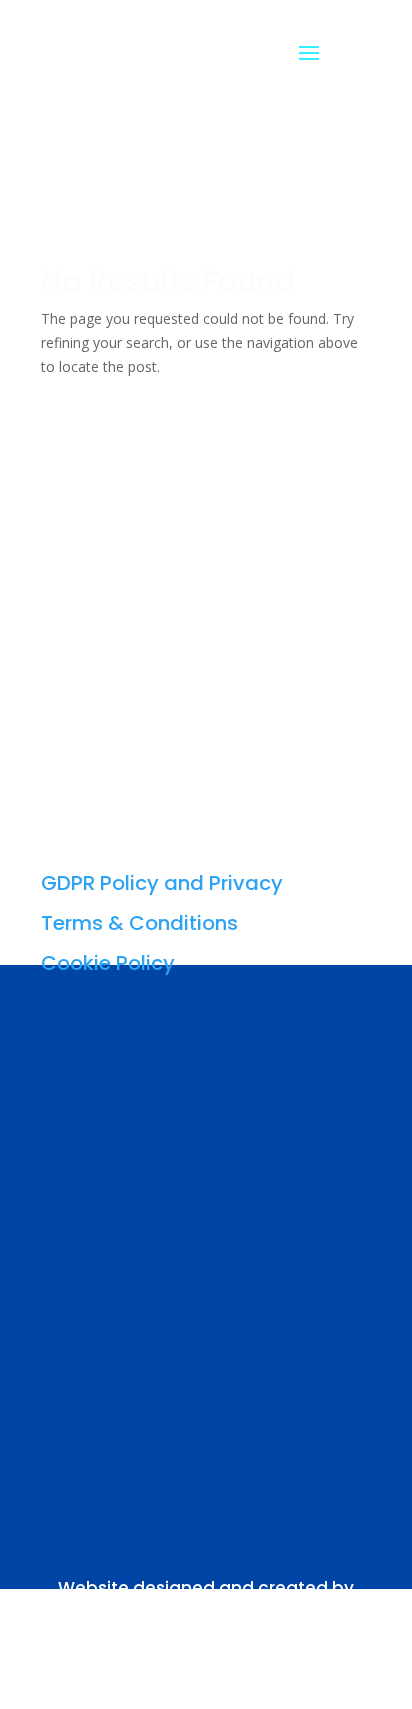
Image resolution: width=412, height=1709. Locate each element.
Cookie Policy (108, 963)
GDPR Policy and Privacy (162, 883)
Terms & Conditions (139, 923)
